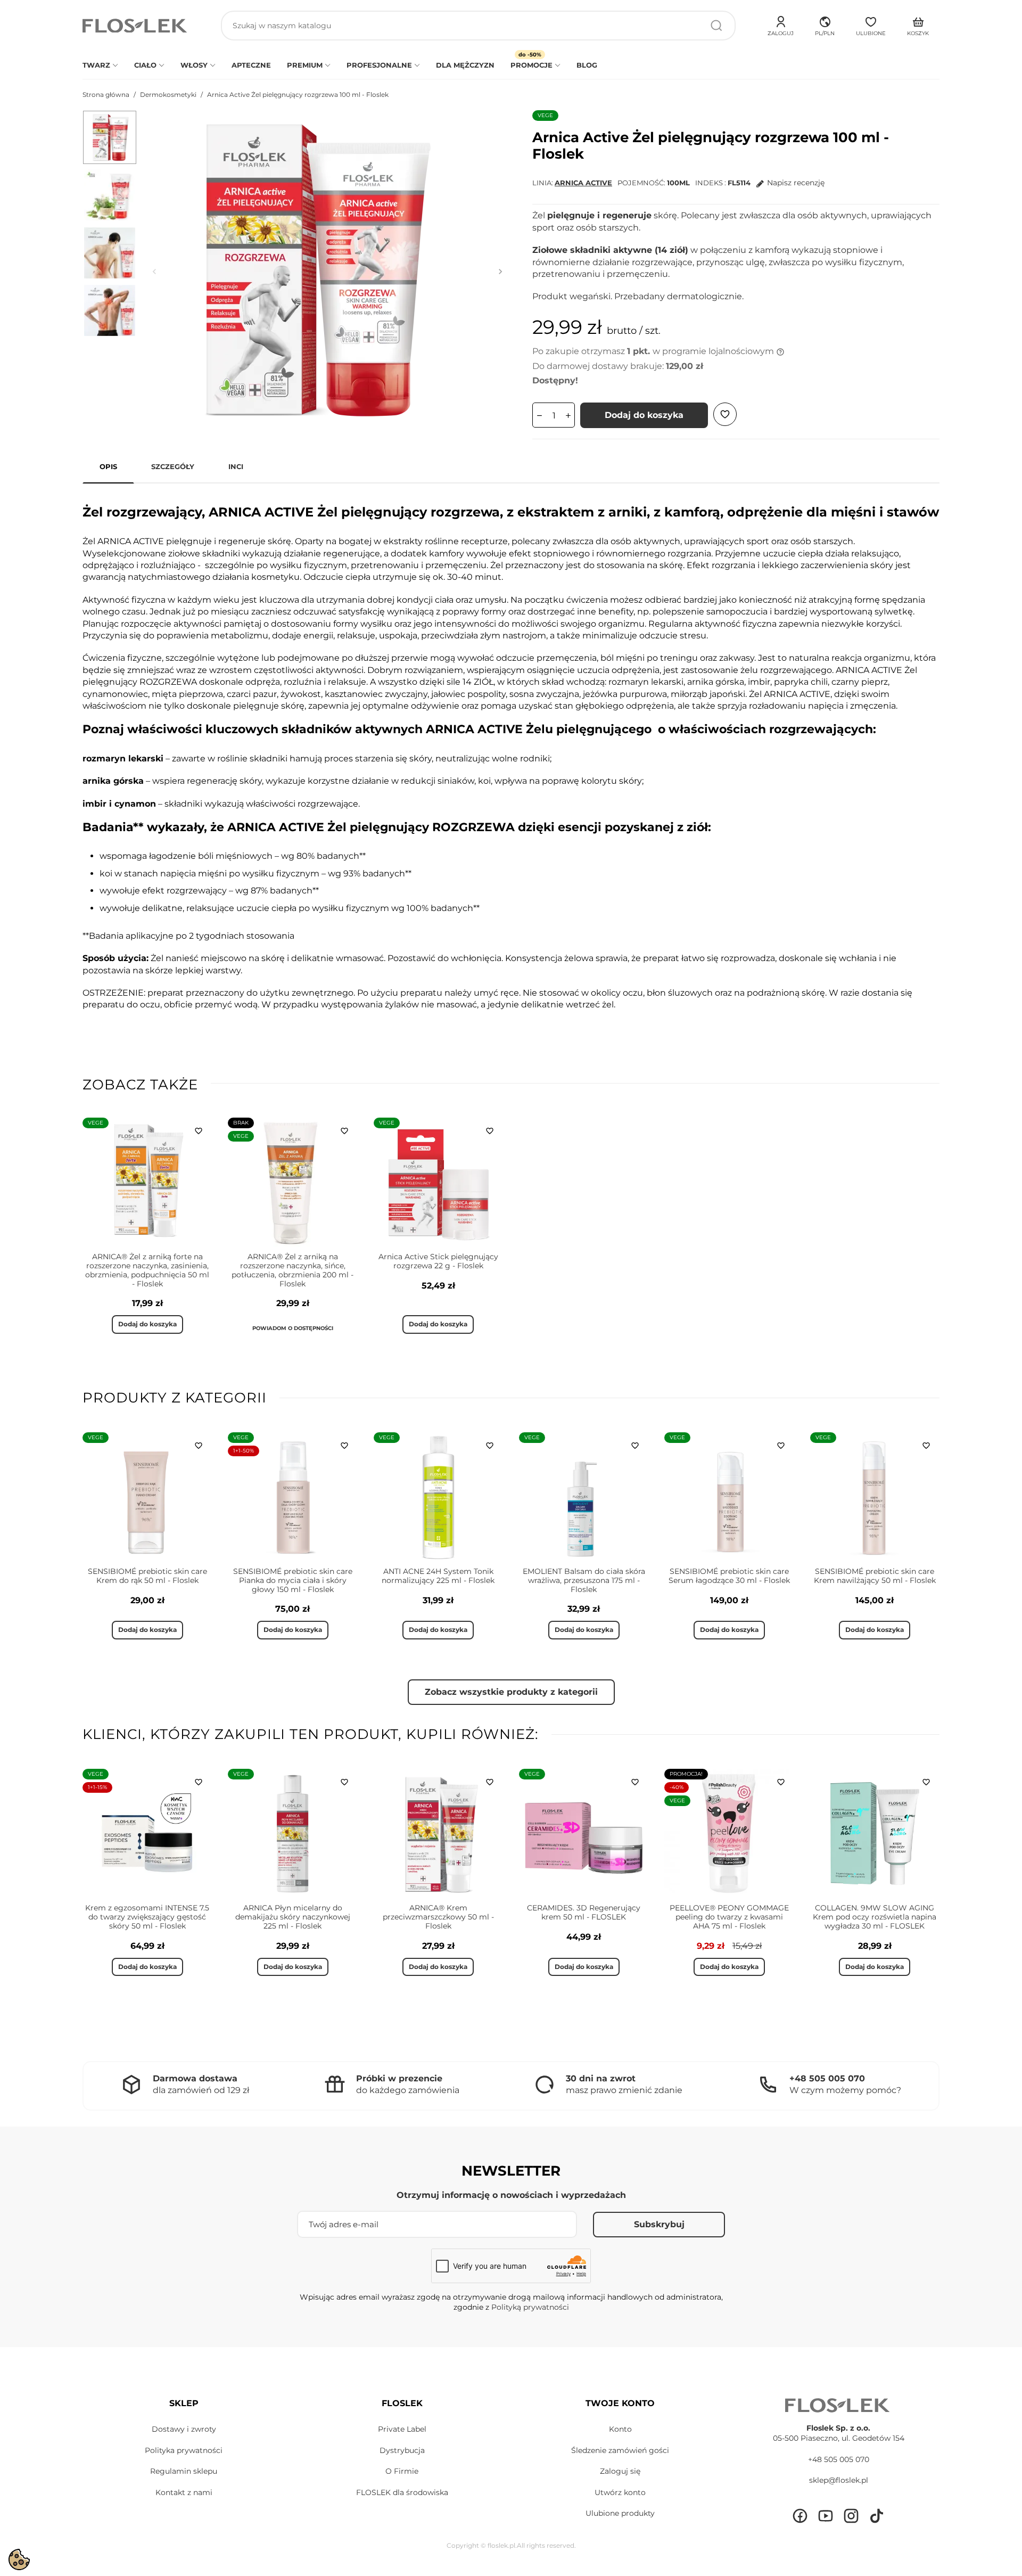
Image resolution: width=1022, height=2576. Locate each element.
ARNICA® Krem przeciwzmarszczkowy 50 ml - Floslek (438, 1917)
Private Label (402, 2429)
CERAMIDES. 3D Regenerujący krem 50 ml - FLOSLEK (584, 1912)
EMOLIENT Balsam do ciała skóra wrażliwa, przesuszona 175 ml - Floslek (584, 1580)
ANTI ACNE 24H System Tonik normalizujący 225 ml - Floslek (438, 1576)
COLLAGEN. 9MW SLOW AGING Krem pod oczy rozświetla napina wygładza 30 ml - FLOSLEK (875, 1917)
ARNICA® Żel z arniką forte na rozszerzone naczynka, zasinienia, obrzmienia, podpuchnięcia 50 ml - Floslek (147, 1270)
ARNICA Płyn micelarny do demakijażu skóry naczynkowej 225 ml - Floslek (293, 1917)
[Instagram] (851, 2516)
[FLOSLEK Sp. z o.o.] (136, 26)
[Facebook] (800, 2516)
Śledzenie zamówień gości (620, 2450)
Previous (154, 272)
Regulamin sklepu (184, 2471)
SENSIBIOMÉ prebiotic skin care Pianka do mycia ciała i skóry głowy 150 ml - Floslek (293, 1580)
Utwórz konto (620, 2492)
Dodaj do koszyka (644, 415)
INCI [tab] (236, 466)
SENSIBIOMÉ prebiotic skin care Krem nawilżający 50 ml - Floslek (875, 1576)
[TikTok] (877, 2516)
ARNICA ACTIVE (583, 183)
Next (500, 272)
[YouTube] (826, 2516)
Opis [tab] (108, 466)
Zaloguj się (620, 2471)
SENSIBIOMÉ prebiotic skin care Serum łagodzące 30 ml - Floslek (729, 1576)
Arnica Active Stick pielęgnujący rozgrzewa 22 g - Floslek (438, 1261)
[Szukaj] (716, 26)
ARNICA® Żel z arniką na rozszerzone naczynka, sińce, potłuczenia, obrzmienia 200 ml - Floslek (292, 1270)
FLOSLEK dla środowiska (402, 2492)
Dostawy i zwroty (184, 2429)
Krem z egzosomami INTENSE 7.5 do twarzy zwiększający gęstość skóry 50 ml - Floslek (147, 1917)
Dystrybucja (402, 2450)
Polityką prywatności (530, 2307)
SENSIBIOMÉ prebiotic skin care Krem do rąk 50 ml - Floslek (147, 1576)
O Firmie (402, 2471)
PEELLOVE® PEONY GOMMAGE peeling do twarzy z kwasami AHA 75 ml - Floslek (729, 1917)
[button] (825, 24)
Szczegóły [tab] (173, 466)
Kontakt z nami (184, 2492)
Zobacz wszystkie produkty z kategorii (511, 1692)
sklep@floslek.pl (839, 2480)
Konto (620, 2429)
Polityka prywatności (184, 2450)
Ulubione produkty (620, 2513)
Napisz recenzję (796, 183)
